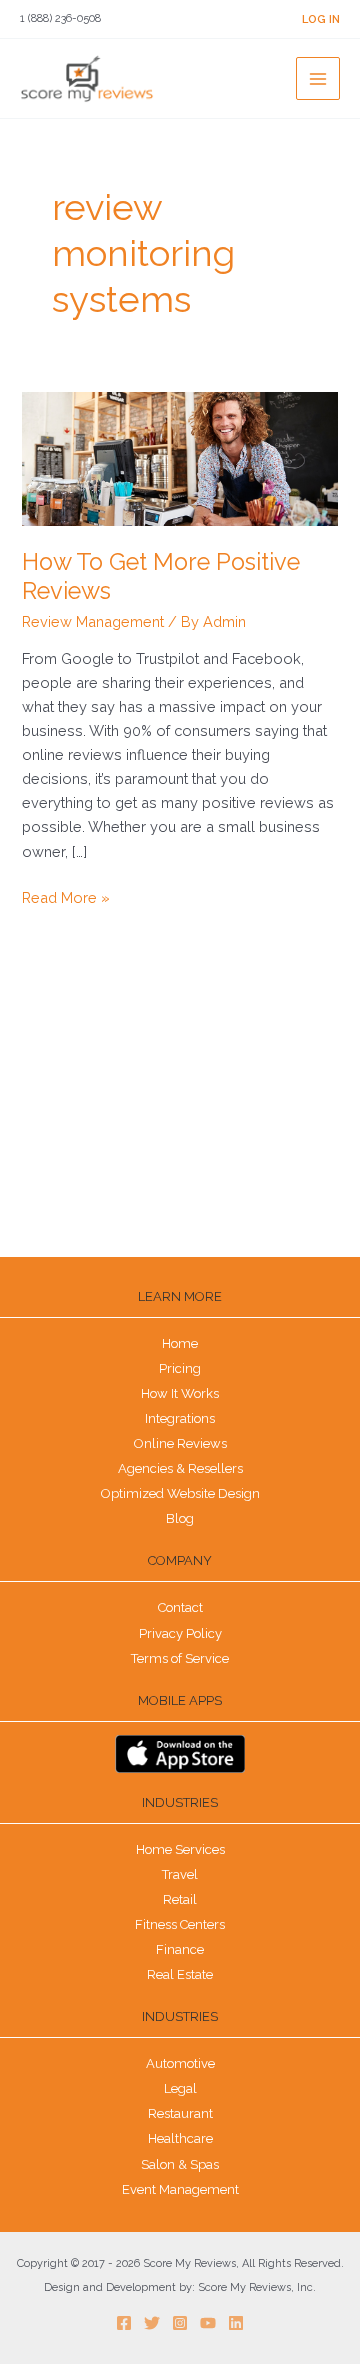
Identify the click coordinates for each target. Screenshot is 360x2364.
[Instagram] (180, 2323)
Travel (180, 1874)
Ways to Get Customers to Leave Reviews (143, 1078)
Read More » (66, 896)
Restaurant (180, 2113)
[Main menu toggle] (318, 79)
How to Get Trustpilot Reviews (109, 1111)
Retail (180, 1899)
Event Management (180, 2189)
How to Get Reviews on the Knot (115, 1144)
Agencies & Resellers (180, 1468)
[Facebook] (124, 2323)
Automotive (180, 2063)
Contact (180, 1607)
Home (180, 1343)
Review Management (93, 621)
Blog (180, 1518)
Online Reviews (180, 1443)
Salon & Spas (180, 2164)
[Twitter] (152, 2323)
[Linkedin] (236, 2323)
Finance (180, 1949)
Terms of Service (180, 1658)
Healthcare (180, 2138)
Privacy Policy (180, 1633)
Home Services (180, 1849)
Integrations (180, 1418)
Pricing (180, 1368)
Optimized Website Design (180, 1493)
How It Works (180, 1393)
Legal (180, 2088)
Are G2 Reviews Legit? (87, 1177)
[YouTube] (208, 2323)
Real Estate (180, 1974)
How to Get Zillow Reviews (101, 1046)
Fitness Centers (180, 1924)
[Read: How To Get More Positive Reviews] (179, 457)
